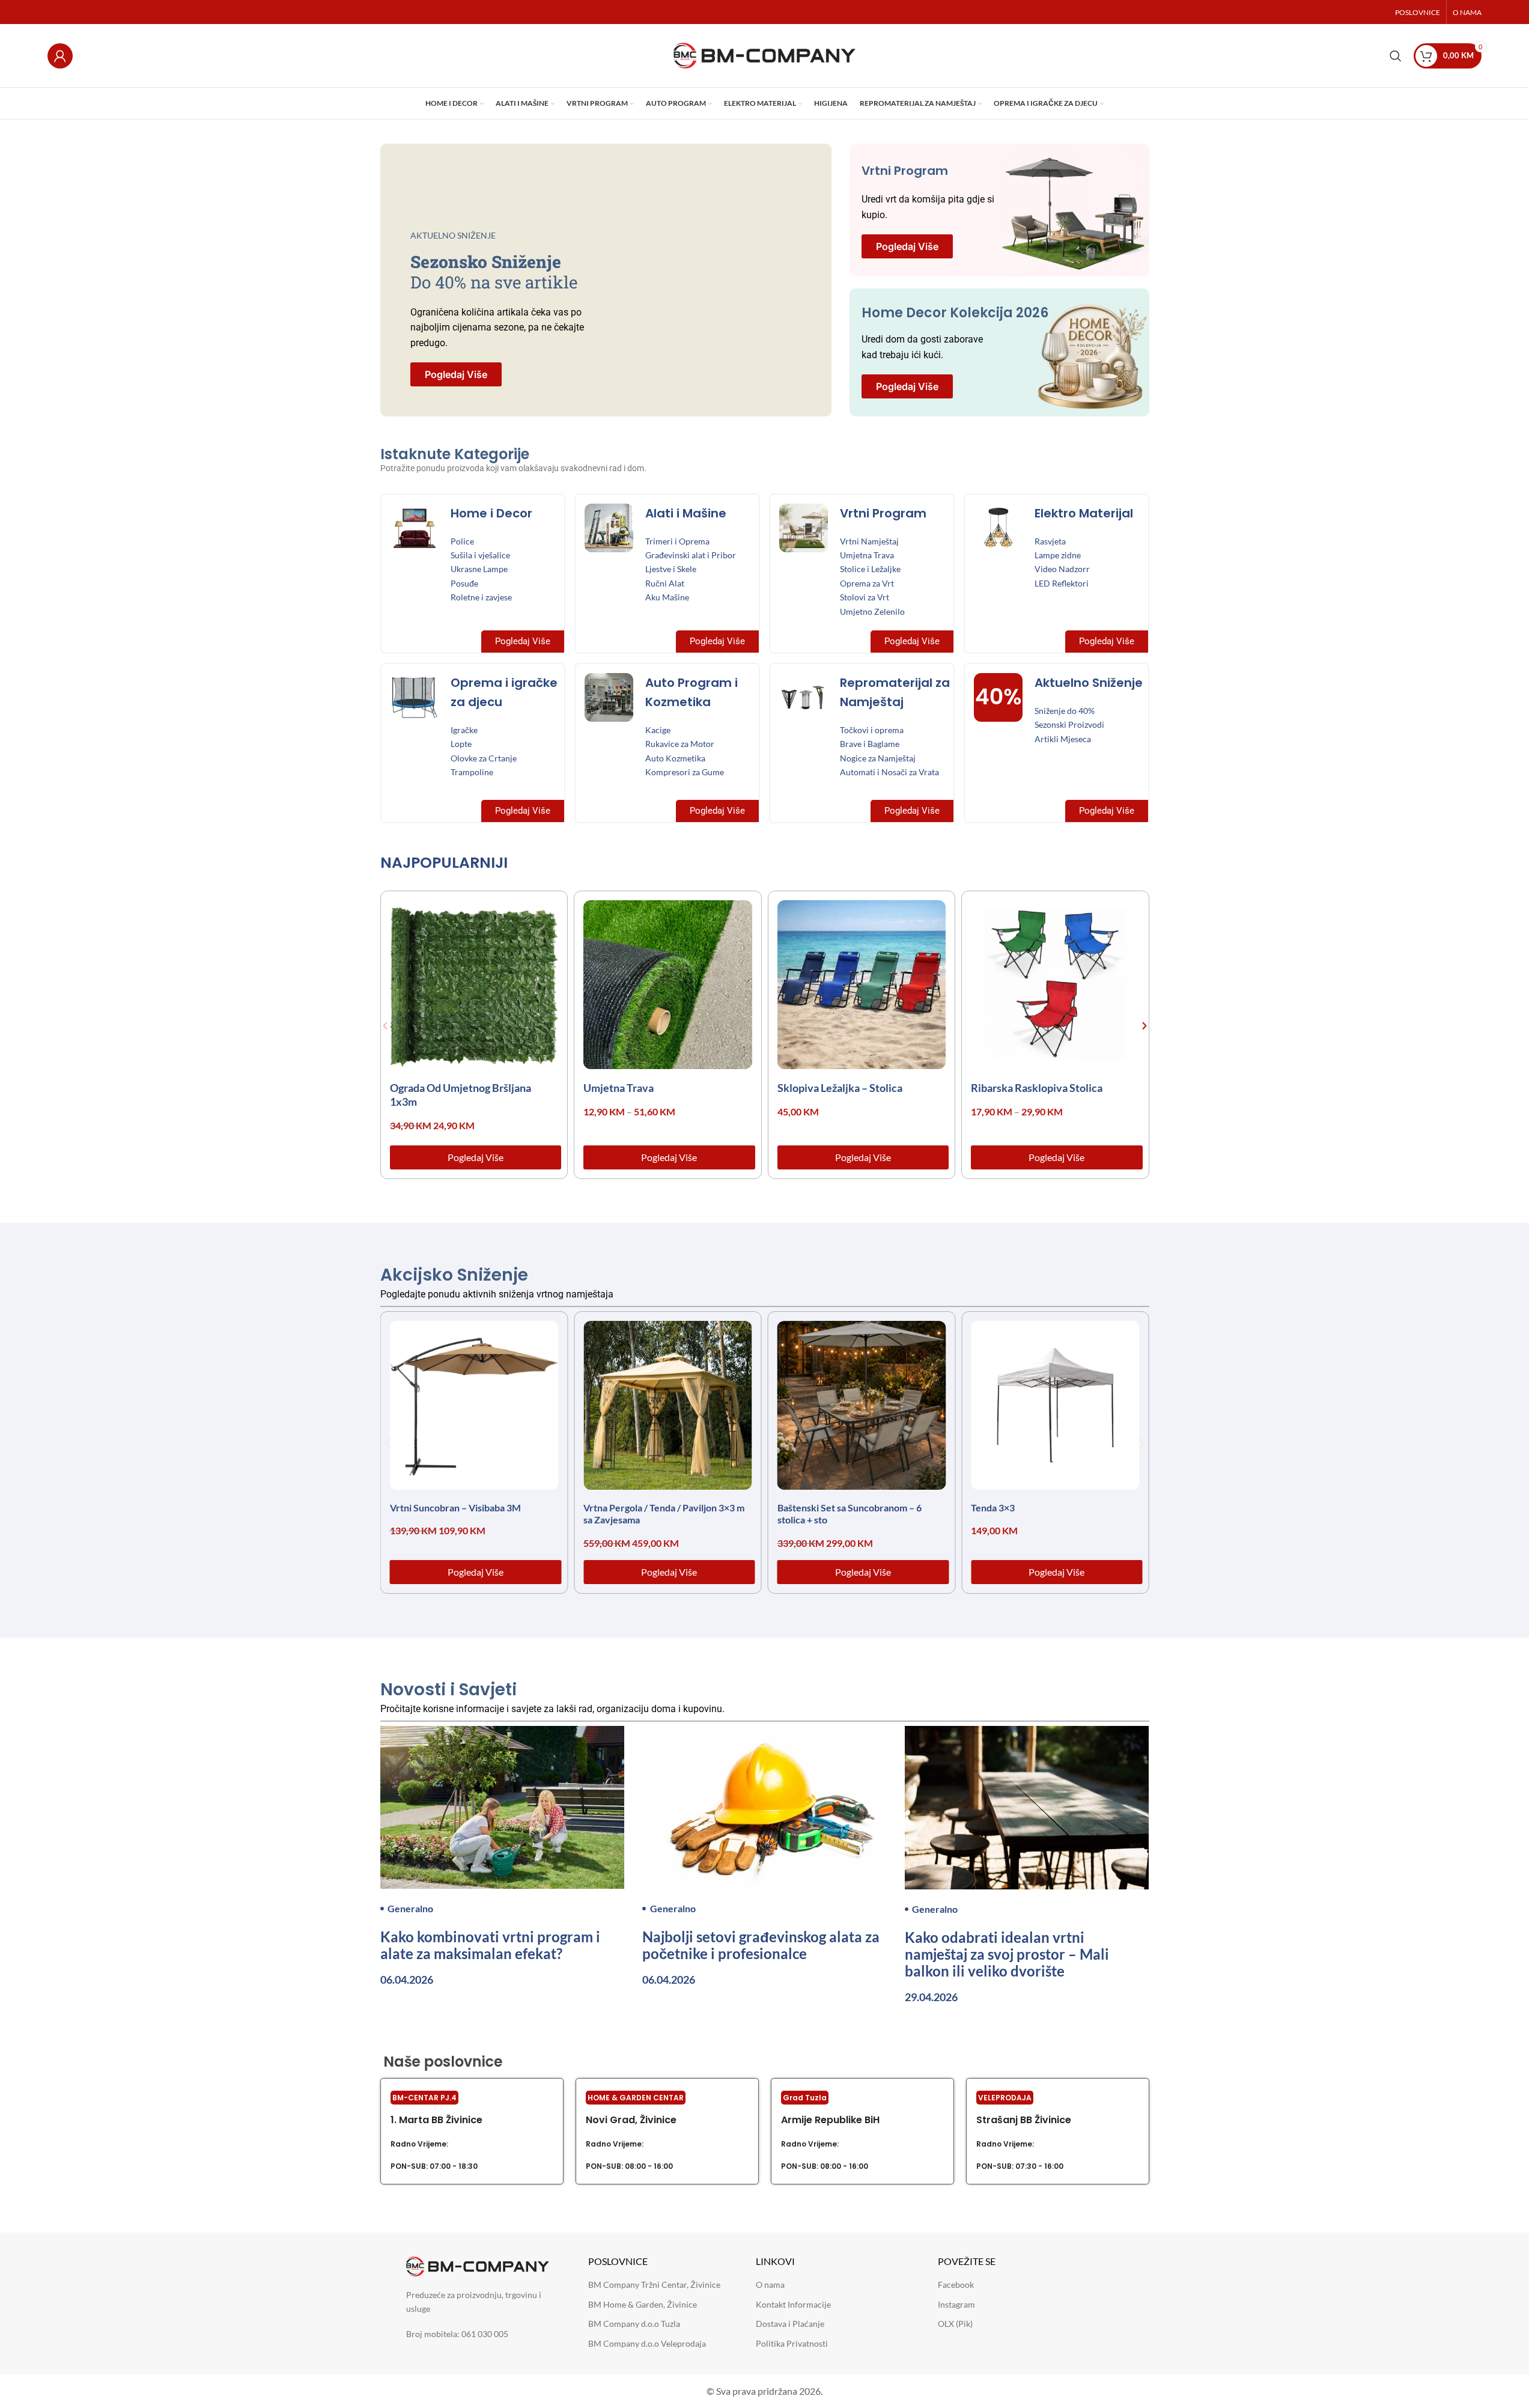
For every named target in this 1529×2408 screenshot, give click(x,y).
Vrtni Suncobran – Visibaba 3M (455, 1507)
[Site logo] (764, 54)
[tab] (453, 866)
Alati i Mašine (686, 513)
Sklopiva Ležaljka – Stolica (840, 1088)
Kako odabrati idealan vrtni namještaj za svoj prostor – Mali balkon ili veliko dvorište (1007, 1954)
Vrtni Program (905, 171)
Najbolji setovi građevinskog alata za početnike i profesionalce (761, 1945)
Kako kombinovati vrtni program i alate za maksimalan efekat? (490, 1945)
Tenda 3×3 (993, 1507)
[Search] (1396, 56)
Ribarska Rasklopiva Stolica (1037, 1088)
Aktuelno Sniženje (1089, 683)
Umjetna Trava (619, 1088)
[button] (385, 1026)
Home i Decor (491, 513)
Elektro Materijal (1084, 513)
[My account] (60, 56)
